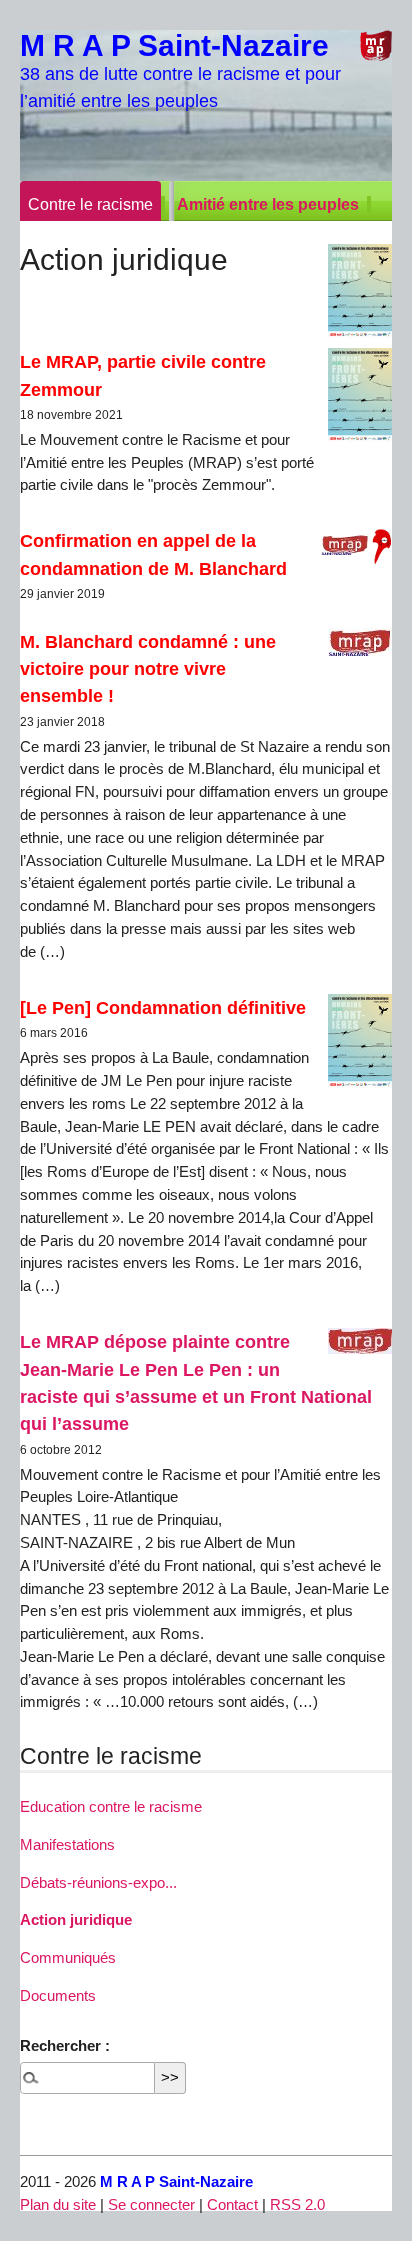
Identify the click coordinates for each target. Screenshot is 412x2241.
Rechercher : (65, 2045)
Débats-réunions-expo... (98, 1882)
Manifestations (67, 1844)
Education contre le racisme (111, 1806)
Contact (232, 2204)
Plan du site (58, 2204)
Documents (58, 1995)
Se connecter (151, 2204)
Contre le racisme (90, 204)
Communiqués (68, 1957)
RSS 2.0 (297, 2204)
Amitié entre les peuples (268, 204)
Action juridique (76, 1919)
